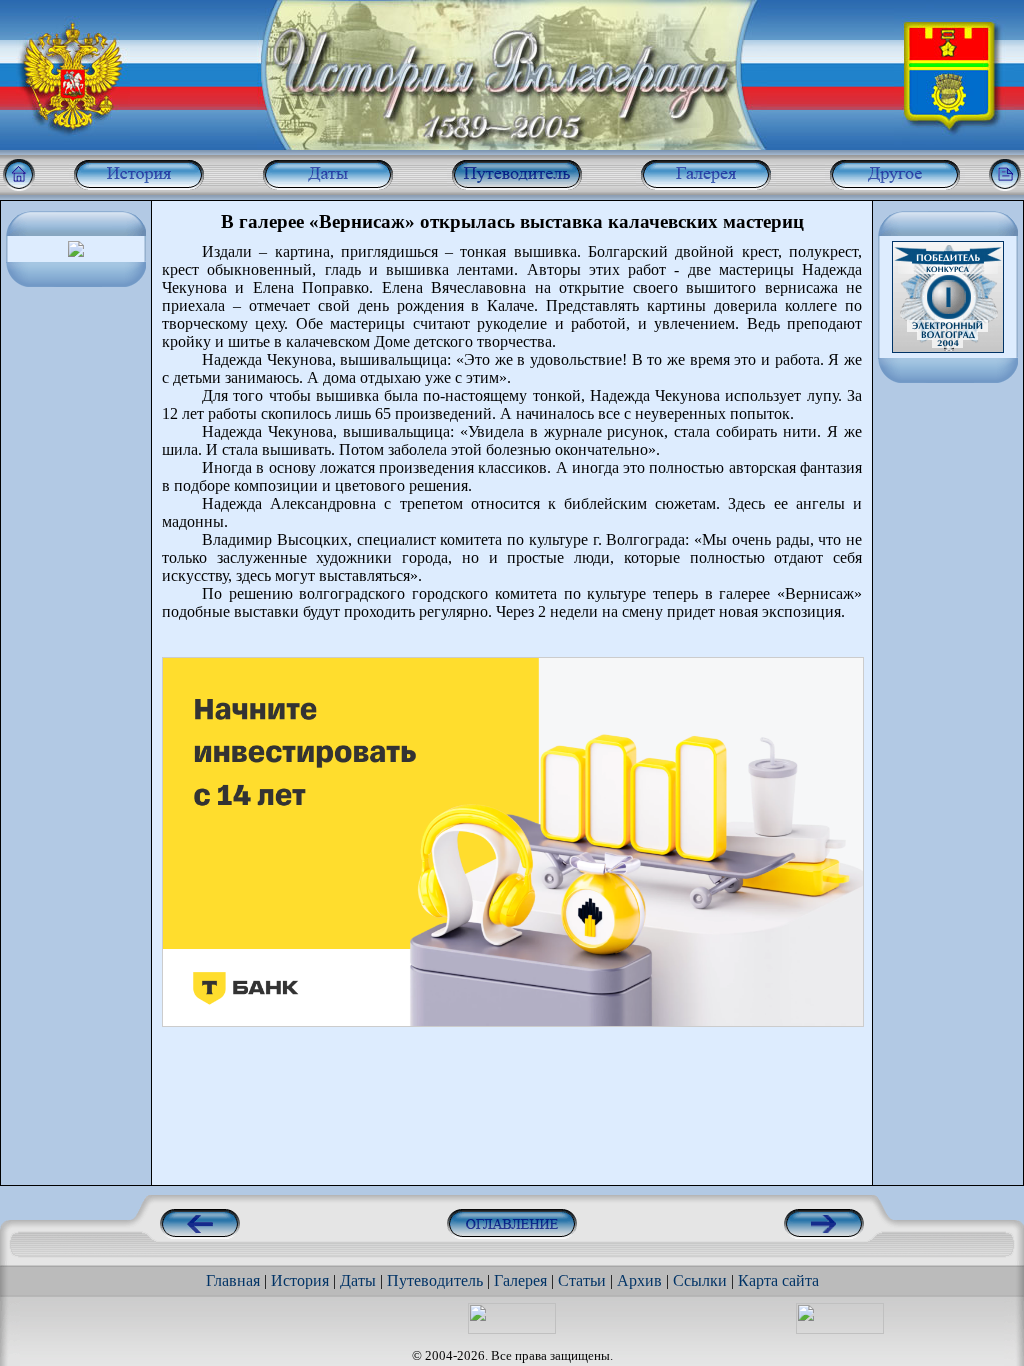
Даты (358, 1280)
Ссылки (700, 1280)
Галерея (520, 1280)
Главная (233, 1280)
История (300, 1280)
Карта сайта (778, 1280)
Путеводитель (435, 1280)
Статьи (582, 1280)
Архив (639, 1280)
